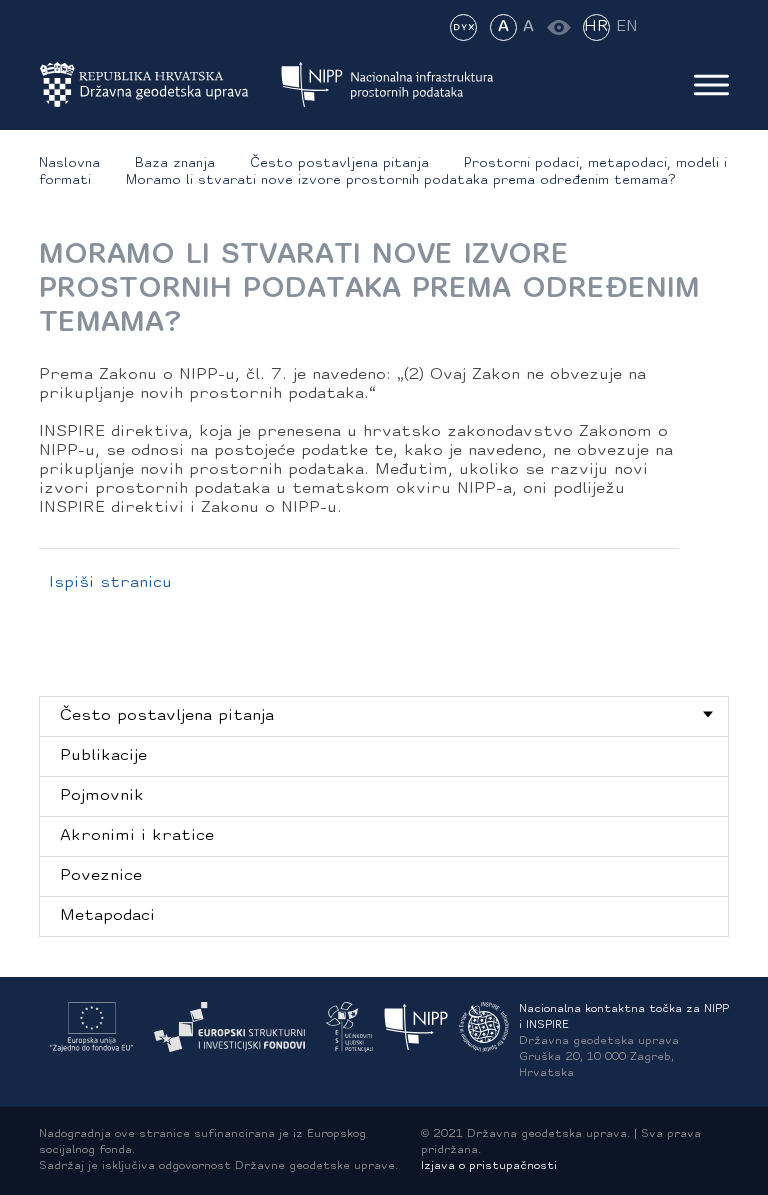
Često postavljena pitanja (339, 163)
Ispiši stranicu (110, 583)
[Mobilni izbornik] (711, 85)
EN (627, 27)
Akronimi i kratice (137, 836)
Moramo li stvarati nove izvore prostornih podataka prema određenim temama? (401, 180)
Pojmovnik (102, 796)
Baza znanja (175, 163)
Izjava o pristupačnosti (489, 1166)
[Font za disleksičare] (463, 27)
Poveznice (101, 876)
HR (596, 27)
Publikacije (103, 756)
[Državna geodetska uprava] (157, 85)
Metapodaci (107, 916)
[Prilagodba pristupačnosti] (558, 27)
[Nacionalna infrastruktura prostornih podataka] (387, 85)
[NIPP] (416, 1027)
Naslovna (69, 163)
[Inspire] (484, 1027)
